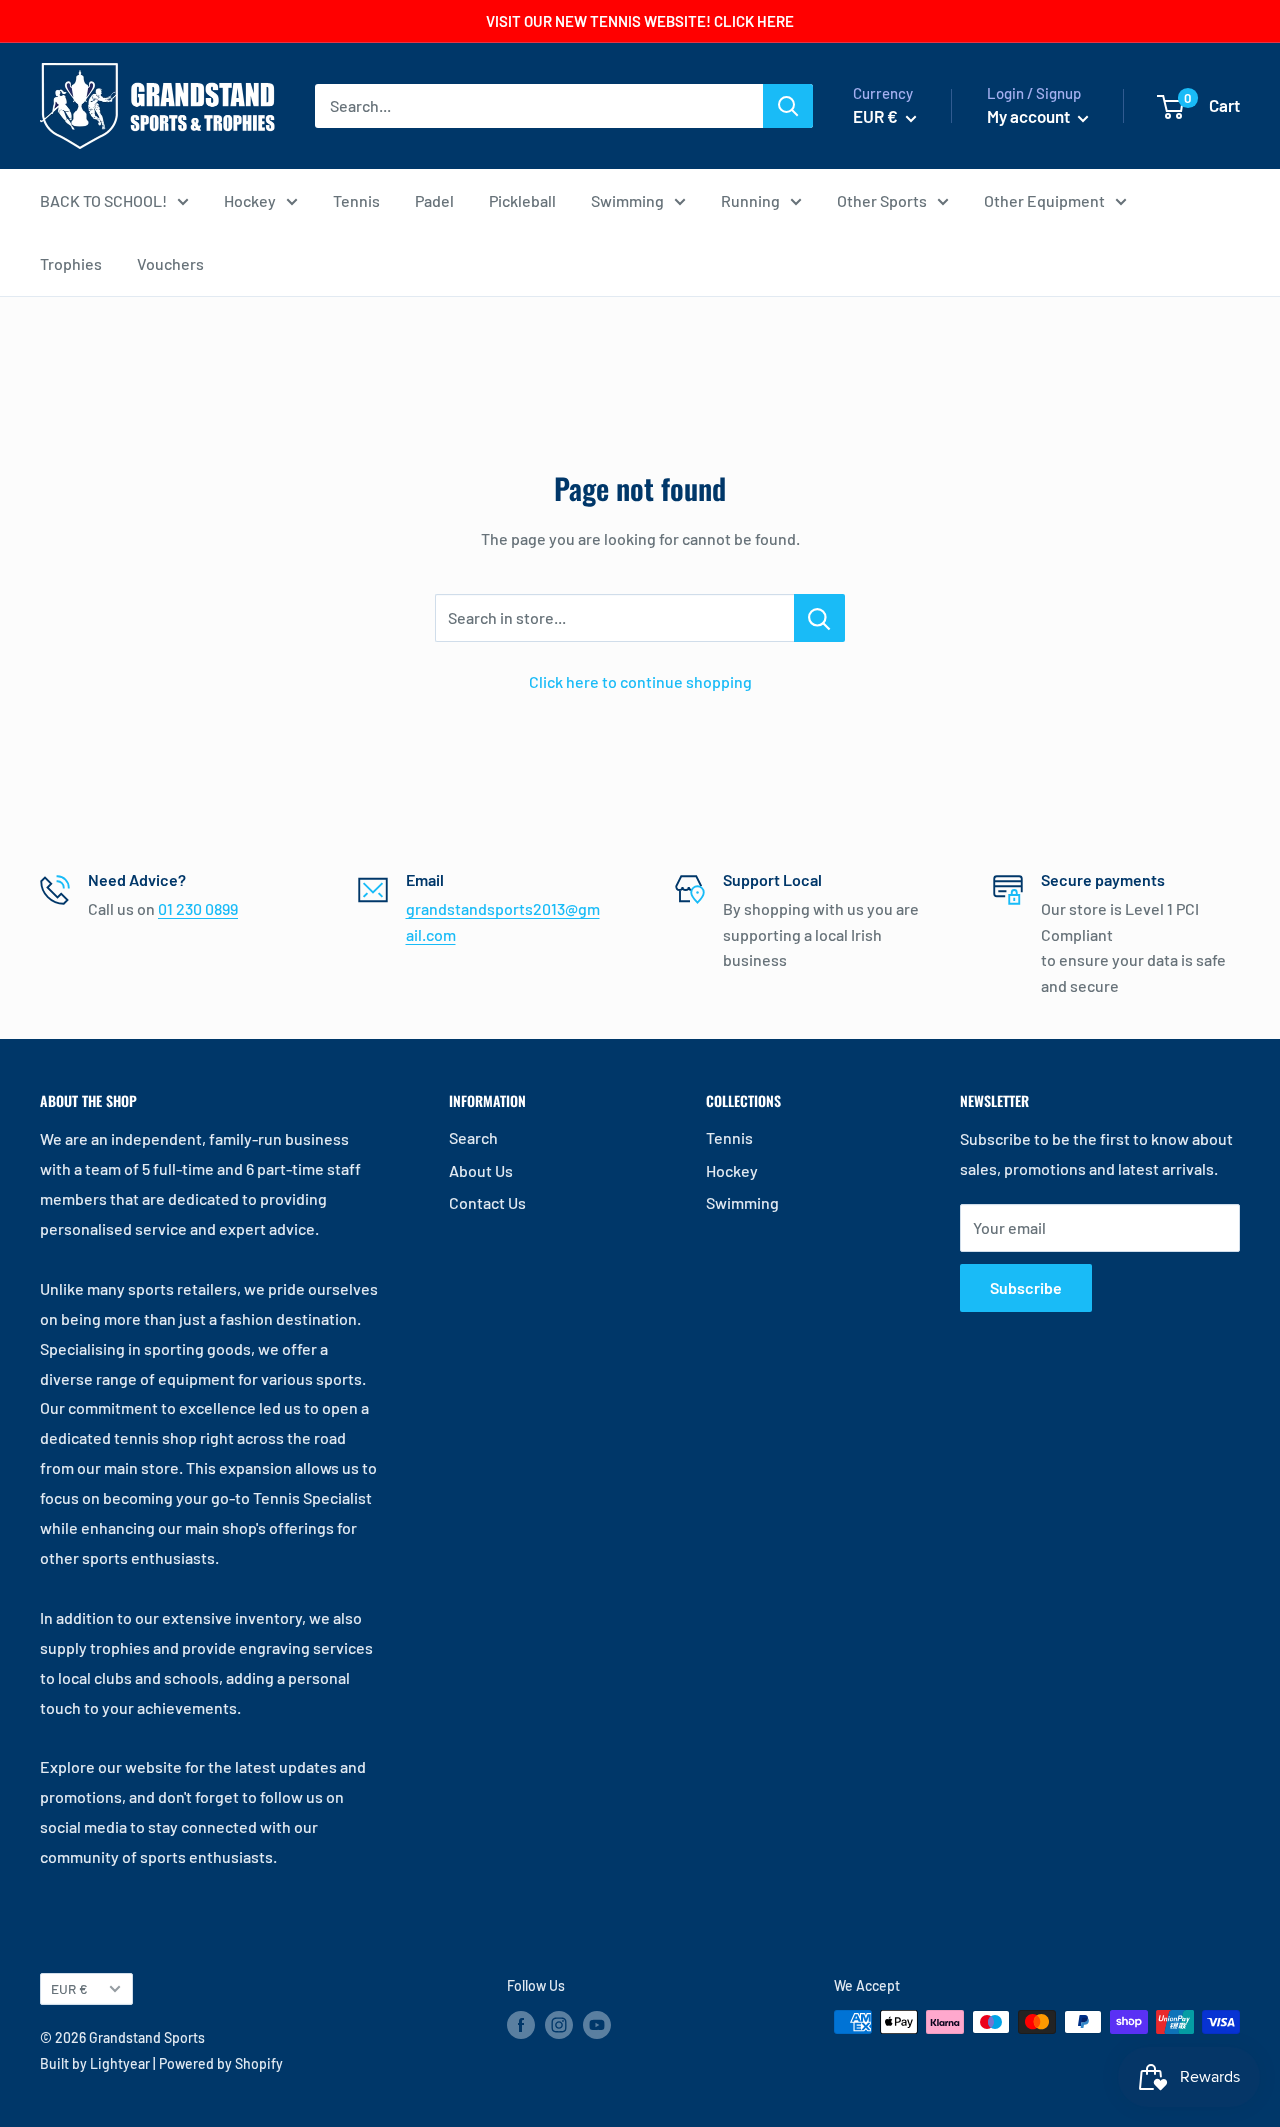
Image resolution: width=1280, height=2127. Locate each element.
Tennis (356, 200)
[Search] (788, 106)
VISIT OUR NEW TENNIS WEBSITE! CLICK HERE (640, 21)
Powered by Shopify (221, 2063)
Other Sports (882, 200)
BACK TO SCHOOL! (103, 200)
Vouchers (170, 263)
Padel (434, 200)
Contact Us (487, 1202)
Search (473, 1137)
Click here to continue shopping (640, 681)
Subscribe (1026, 1287)
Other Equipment (1044, 200)
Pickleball (522, 200)
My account (1030, 116)
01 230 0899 (198, 908)
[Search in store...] (819, 618)
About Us (481, 1170)
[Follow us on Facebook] (521, 2024)
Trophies (71, 263)
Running (750, 200)
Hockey (250, 200)
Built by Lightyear (95, 2063)
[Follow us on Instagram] (559, 2024)
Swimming (627, 200)
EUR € (69, 1988)
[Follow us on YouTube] (597, 2024)
